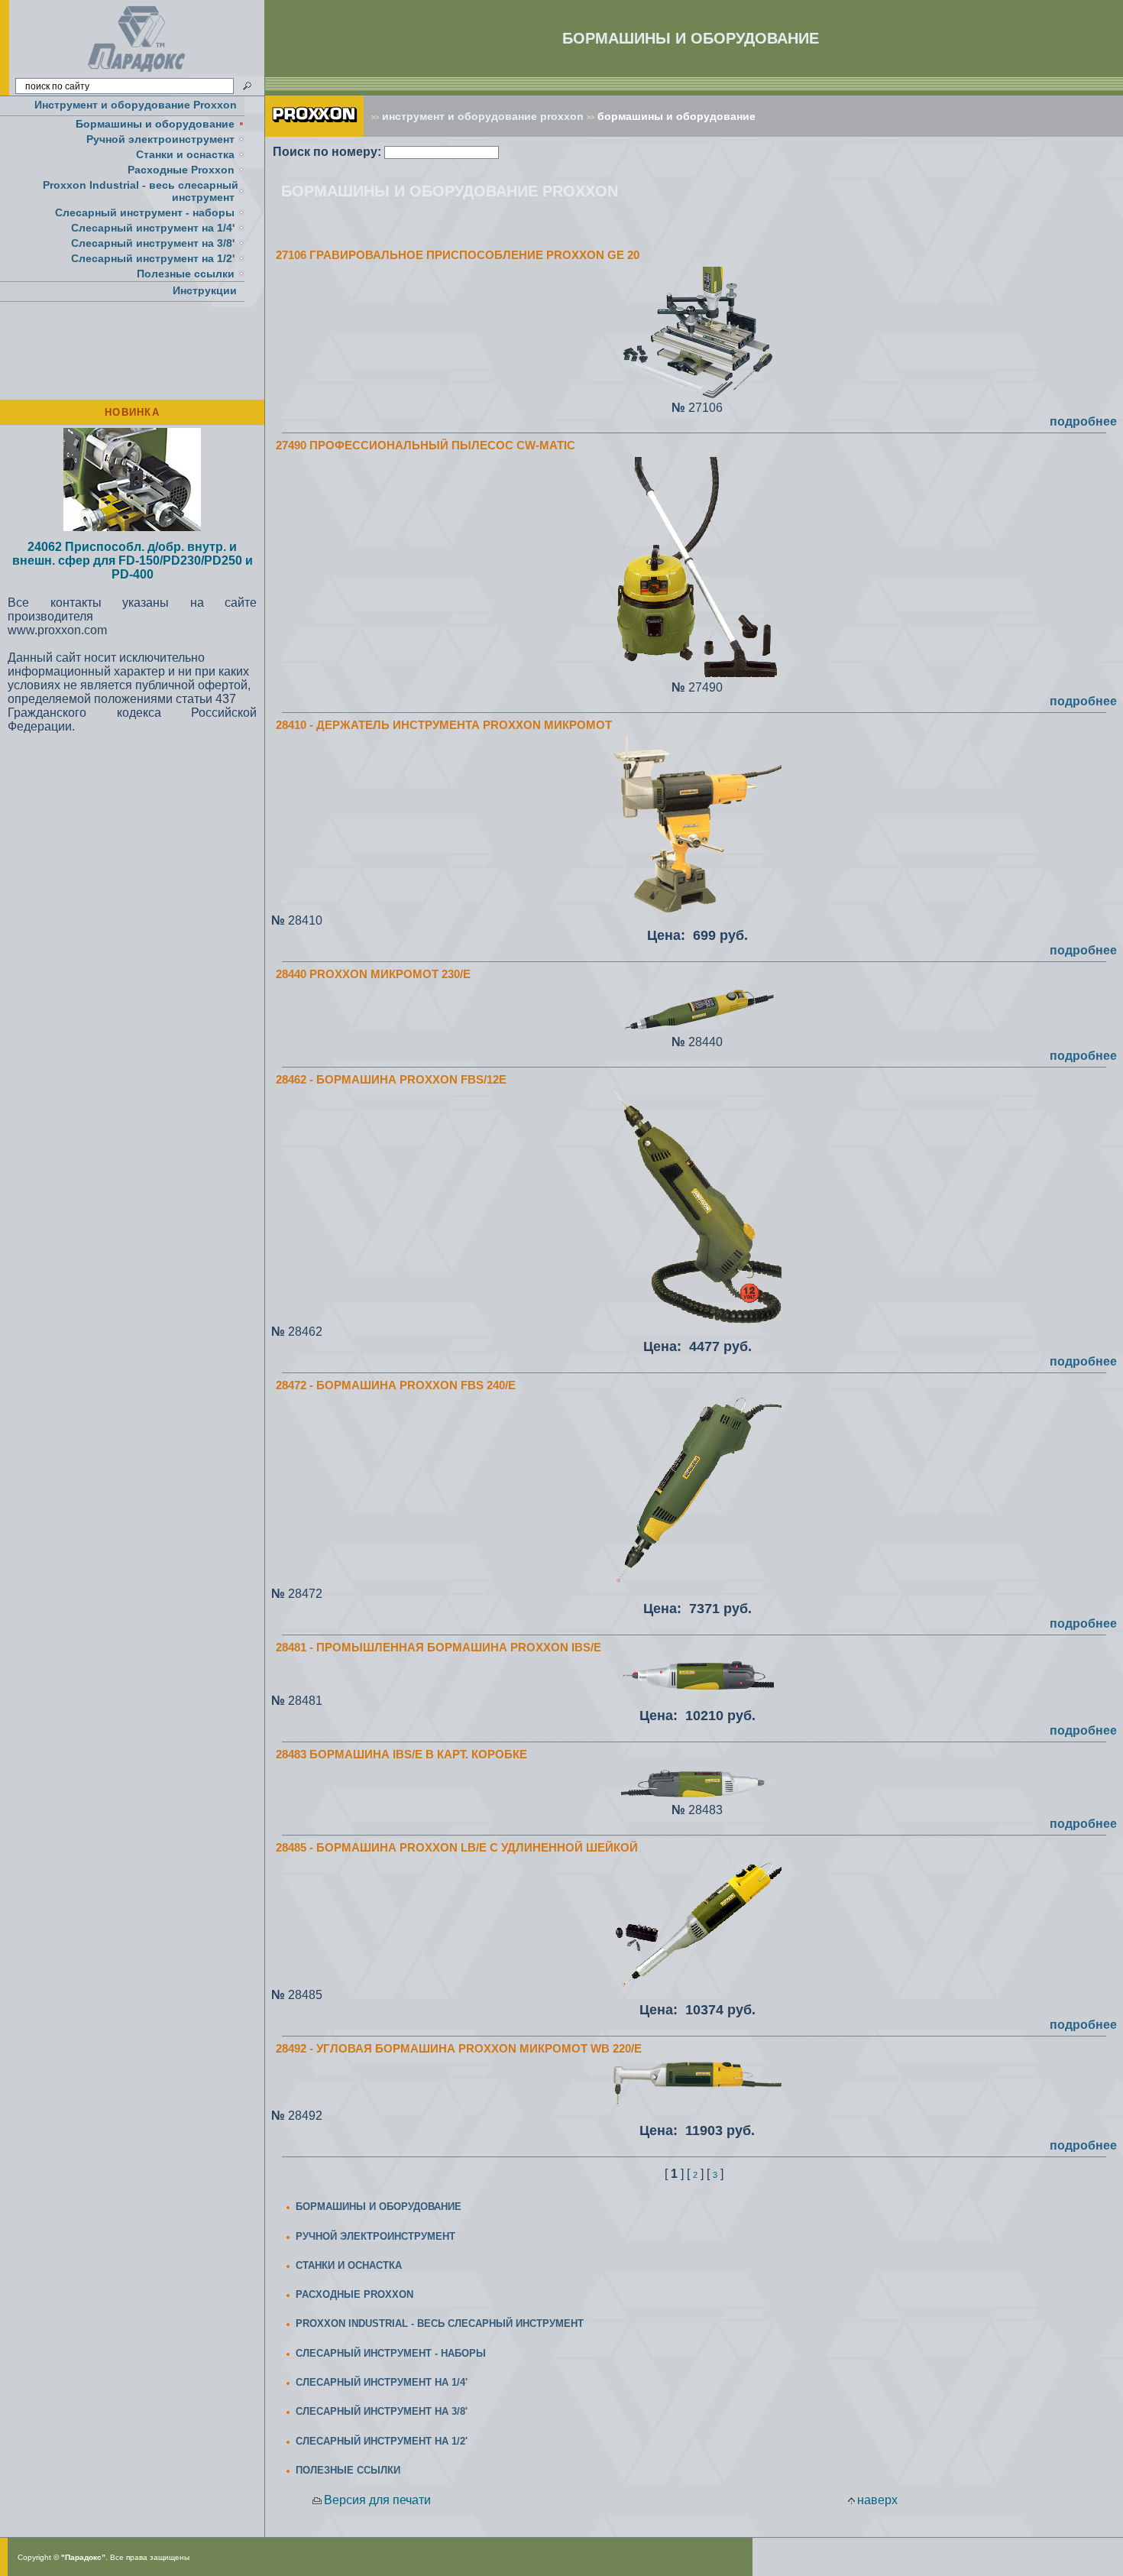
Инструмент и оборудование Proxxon (136, 105)
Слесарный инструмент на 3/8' (153, 243)
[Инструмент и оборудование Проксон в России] (137, 72)
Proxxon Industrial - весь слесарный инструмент (141, 191)
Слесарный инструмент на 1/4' (153, 228)
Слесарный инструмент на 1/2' (153, 258)
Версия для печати (377, 2500)
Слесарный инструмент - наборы (145, 212)
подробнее (1083, 421)
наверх (877, 2500)
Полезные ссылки (186, 274)
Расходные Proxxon (181, 170)
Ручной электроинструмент (160, 139)
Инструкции (205, 290)
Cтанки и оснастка (185, 154)
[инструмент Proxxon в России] (314, 133)
